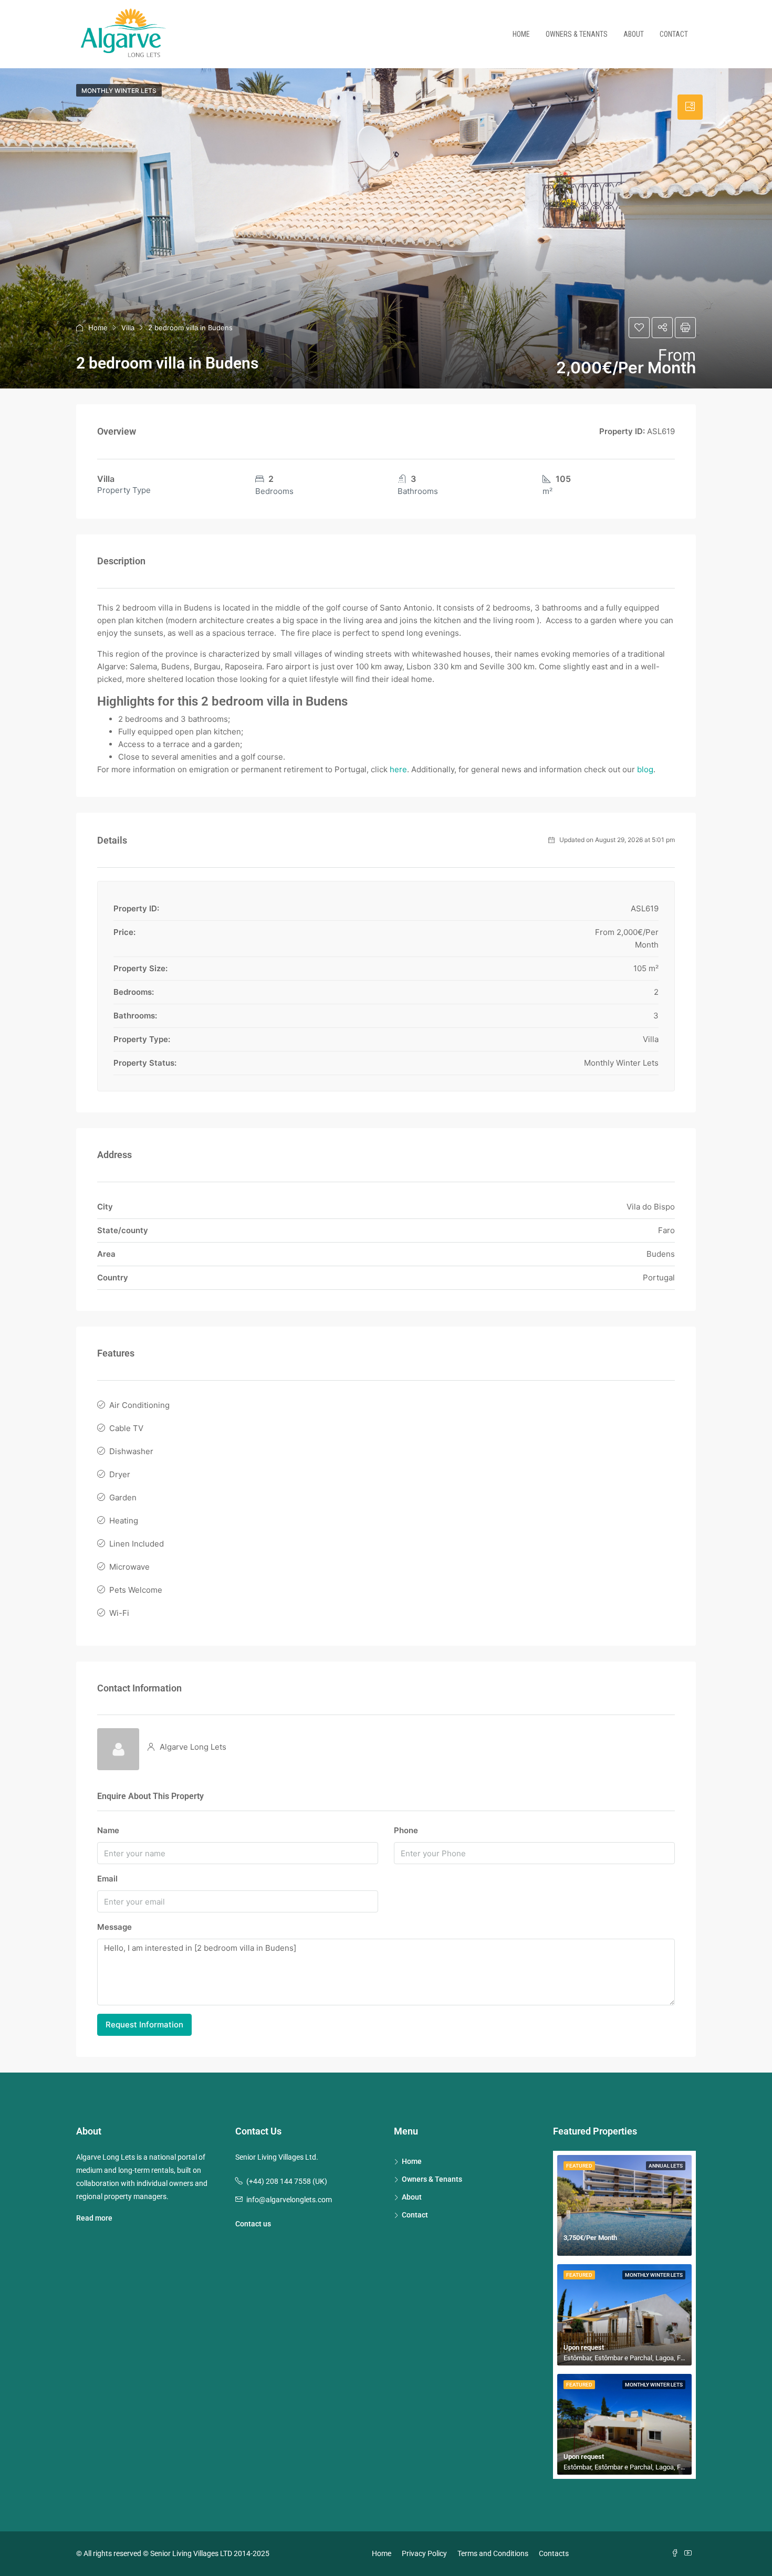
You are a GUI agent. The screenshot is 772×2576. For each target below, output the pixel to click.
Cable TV (126, 1428)
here (398, 769)
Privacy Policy (424, 2553)
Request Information (144, 2025)
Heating (124, 1521)
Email (107, 1879)
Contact (674, 34)
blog (645, 769)
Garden (123, 1497)
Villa (128, 328)
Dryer (120, 1474)
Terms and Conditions (493, 2553)
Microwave (129, 1567)
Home (521, 34)
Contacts (554, 2553)
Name (108, 1830)
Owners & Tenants (577, 34)
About (634, 34)
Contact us (253, 2224)
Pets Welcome (136, 1590)
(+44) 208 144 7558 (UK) (287, 2181)
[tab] (690, 107)
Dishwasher (131, 1451)
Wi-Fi (119, 1613)
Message (114, 1927)
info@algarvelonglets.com (289, 2200)
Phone (406, 1830)
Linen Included (137, 1544)
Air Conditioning (139, 1405)
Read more (94, 2218)
